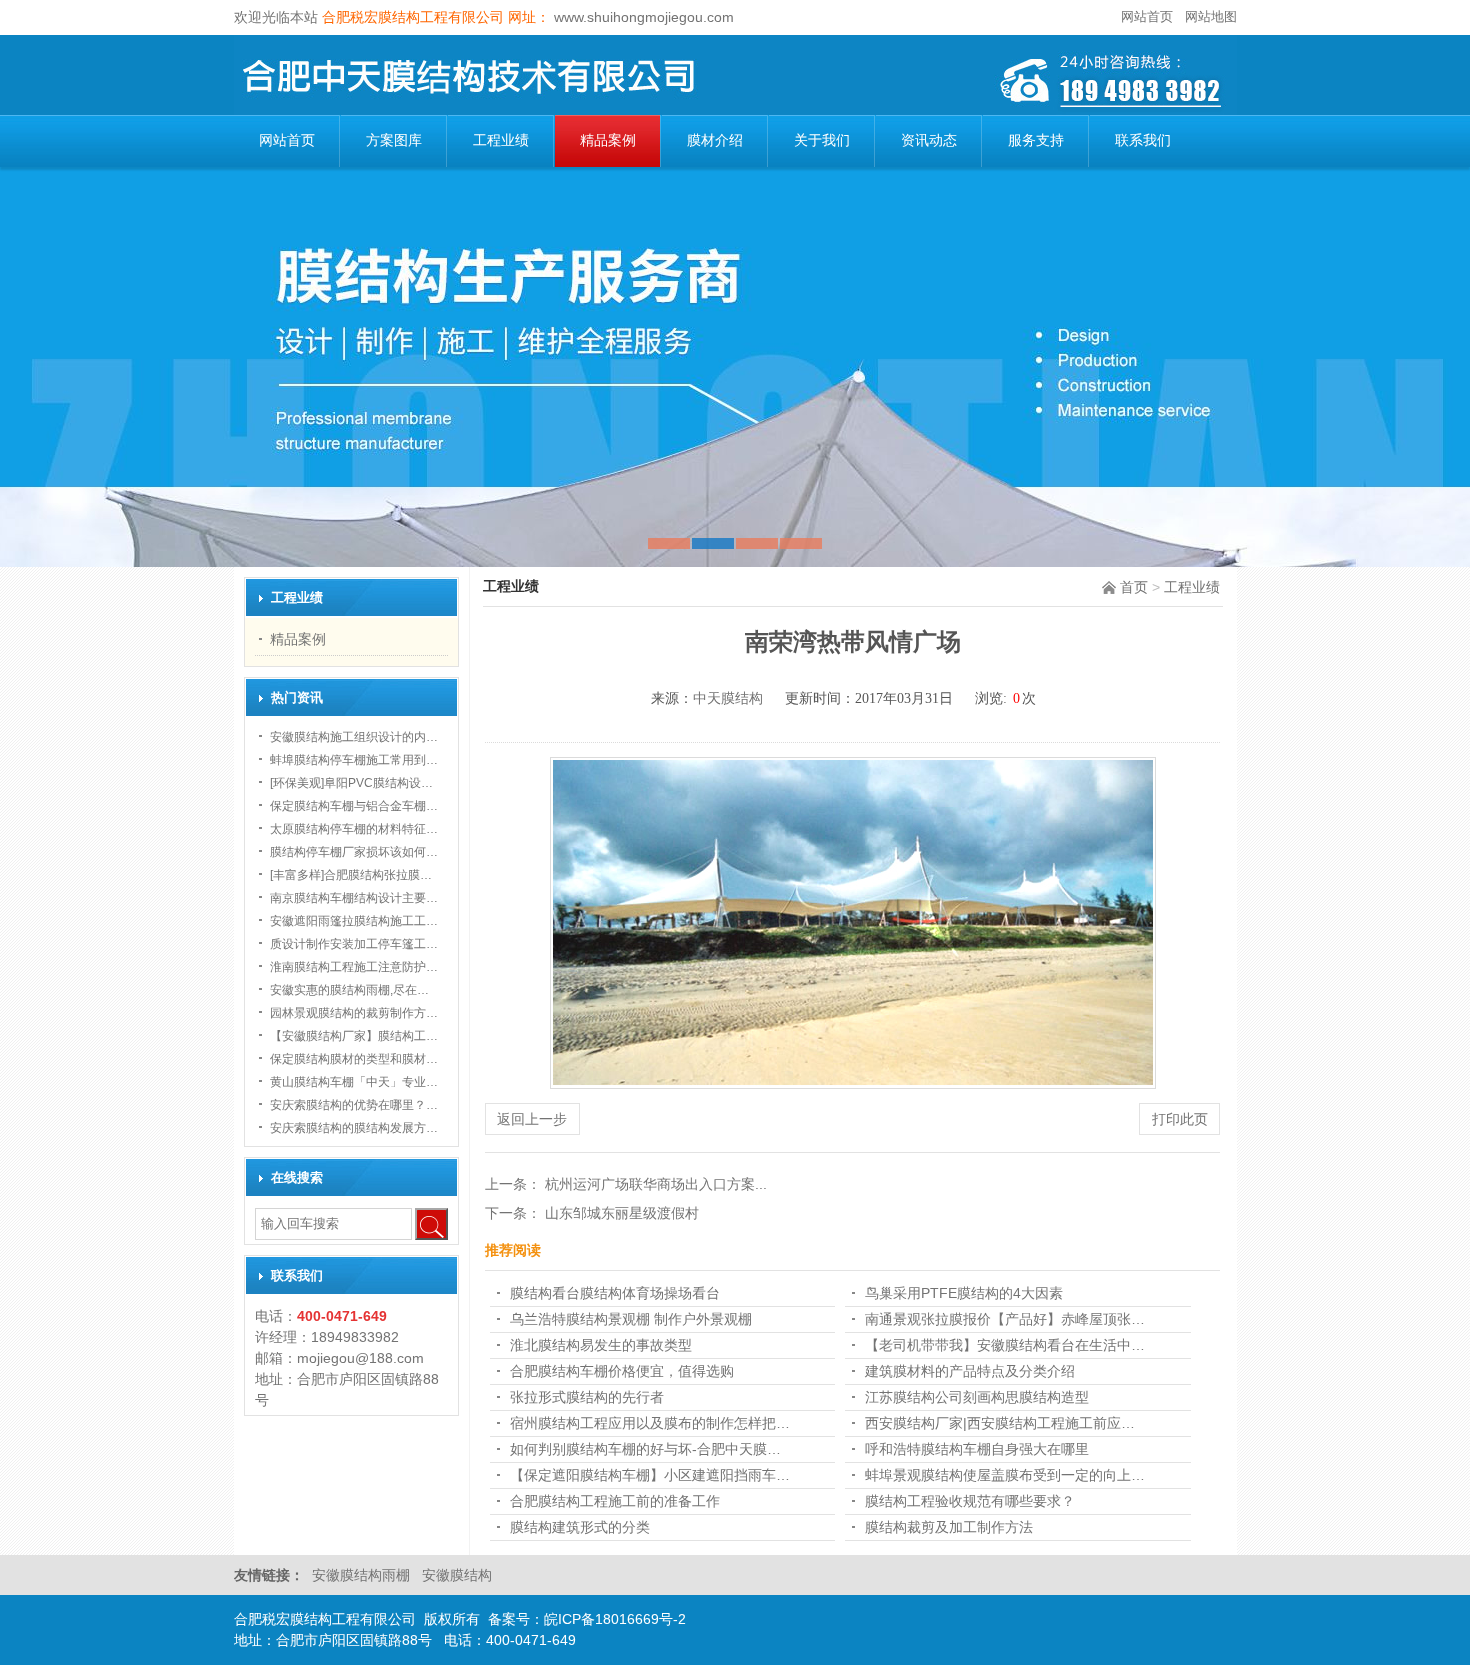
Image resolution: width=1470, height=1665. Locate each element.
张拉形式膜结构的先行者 (587, 1397)
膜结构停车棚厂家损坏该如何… (354, 852)
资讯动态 (929, 140)
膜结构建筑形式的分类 (580, 1527)
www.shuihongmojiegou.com (642, 17)
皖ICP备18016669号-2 (615, 1619)
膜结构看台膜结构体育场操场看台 (615, 1293)
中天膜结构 (728, 698)
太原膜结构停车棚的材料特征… (354, 829)
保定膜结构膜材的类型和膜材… (354, 1059)
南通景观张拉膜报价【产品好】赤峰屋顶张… (1005, 1319)
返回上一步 (532, 1119)
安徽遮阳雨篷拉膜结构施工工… (354, 921)
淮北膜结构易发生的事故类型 (601, 1345)
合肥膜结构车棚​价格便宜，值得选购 (622, 1371)
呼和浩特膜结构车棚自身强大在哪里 (977, 1449)
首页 (1134, 587)
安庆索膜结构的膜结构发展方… (354, 1128)
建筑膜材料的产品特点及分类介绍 (970, 1371)
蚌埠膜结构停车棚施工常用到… (354, 760)
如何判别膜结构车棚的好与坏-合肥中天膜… (645, 1449)
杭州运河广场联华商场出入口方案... (656, 1184)
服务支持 (1036, 140)
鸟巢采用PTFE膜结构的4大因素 (964, 1293)
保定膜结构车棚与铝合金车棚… (354, 806)
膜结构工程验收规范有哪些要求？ (970, 1501)
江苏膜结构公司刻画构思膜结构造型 (977, 1397)
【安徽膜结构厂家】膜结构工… (354, 1036)
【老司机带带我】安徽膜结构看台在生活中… (1005, 1345)
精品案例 (608, 140)
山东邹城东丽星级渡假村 (622, 1213)
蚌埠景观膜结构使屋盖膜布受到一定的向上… (1005, 1475)
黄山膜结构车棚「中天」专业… (354, 1082)
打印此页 (1180, 1119)
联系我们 (1143, 140)
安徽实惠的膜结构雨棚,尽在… (349, 990)
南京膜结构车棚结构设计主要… (354, 898)
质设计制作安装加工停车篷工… (354, 944)
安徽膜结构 (457, 1575)
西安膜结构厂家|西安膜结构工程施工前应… (1000, 1423)
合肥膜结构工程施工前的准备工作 (615, 1501)
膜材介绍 (715, 140)
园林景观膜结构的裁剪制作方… (354, 1013)
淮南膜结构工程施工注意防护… (354, 967)
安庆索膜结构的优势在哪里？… (354, 1105)
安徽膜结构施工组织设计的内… (354, 737)
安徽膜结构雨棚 (363, 1575)
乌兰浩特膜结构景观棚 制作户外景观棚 (631, 1319)
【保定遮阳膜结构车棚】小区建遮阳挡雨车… (650, 1475)
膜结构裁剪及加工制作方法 (949, 1527)
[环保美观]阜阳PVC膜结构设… (351, 783)
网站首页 (1147, 16)
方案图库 (394, 140)
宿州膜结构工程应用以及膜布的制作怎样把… (650, 1423)
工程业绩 (501, 140)
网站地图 (1211, 16)
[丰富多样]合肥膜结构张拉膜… (351, 875)
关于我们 (822, 140)
